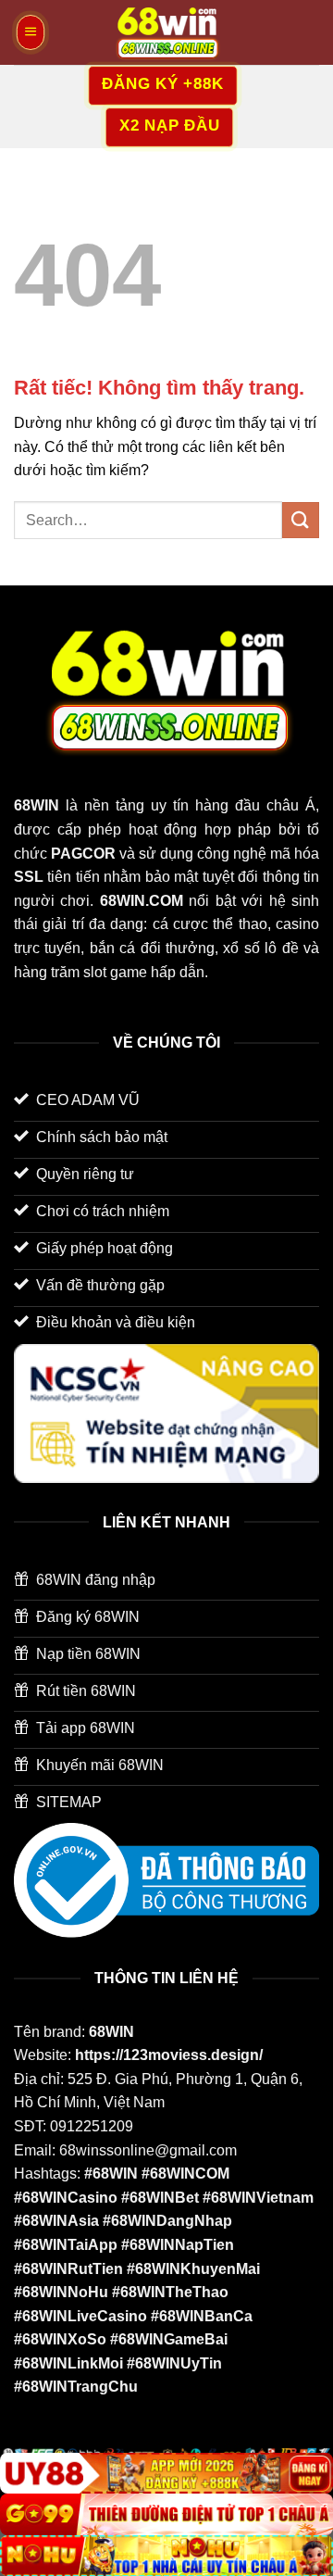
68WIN (111, 2032)
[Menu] (31, 32)
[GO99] (166, 2514)
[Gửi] (301, 520)
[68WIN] (166, 32)
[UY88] (166, 2474)
